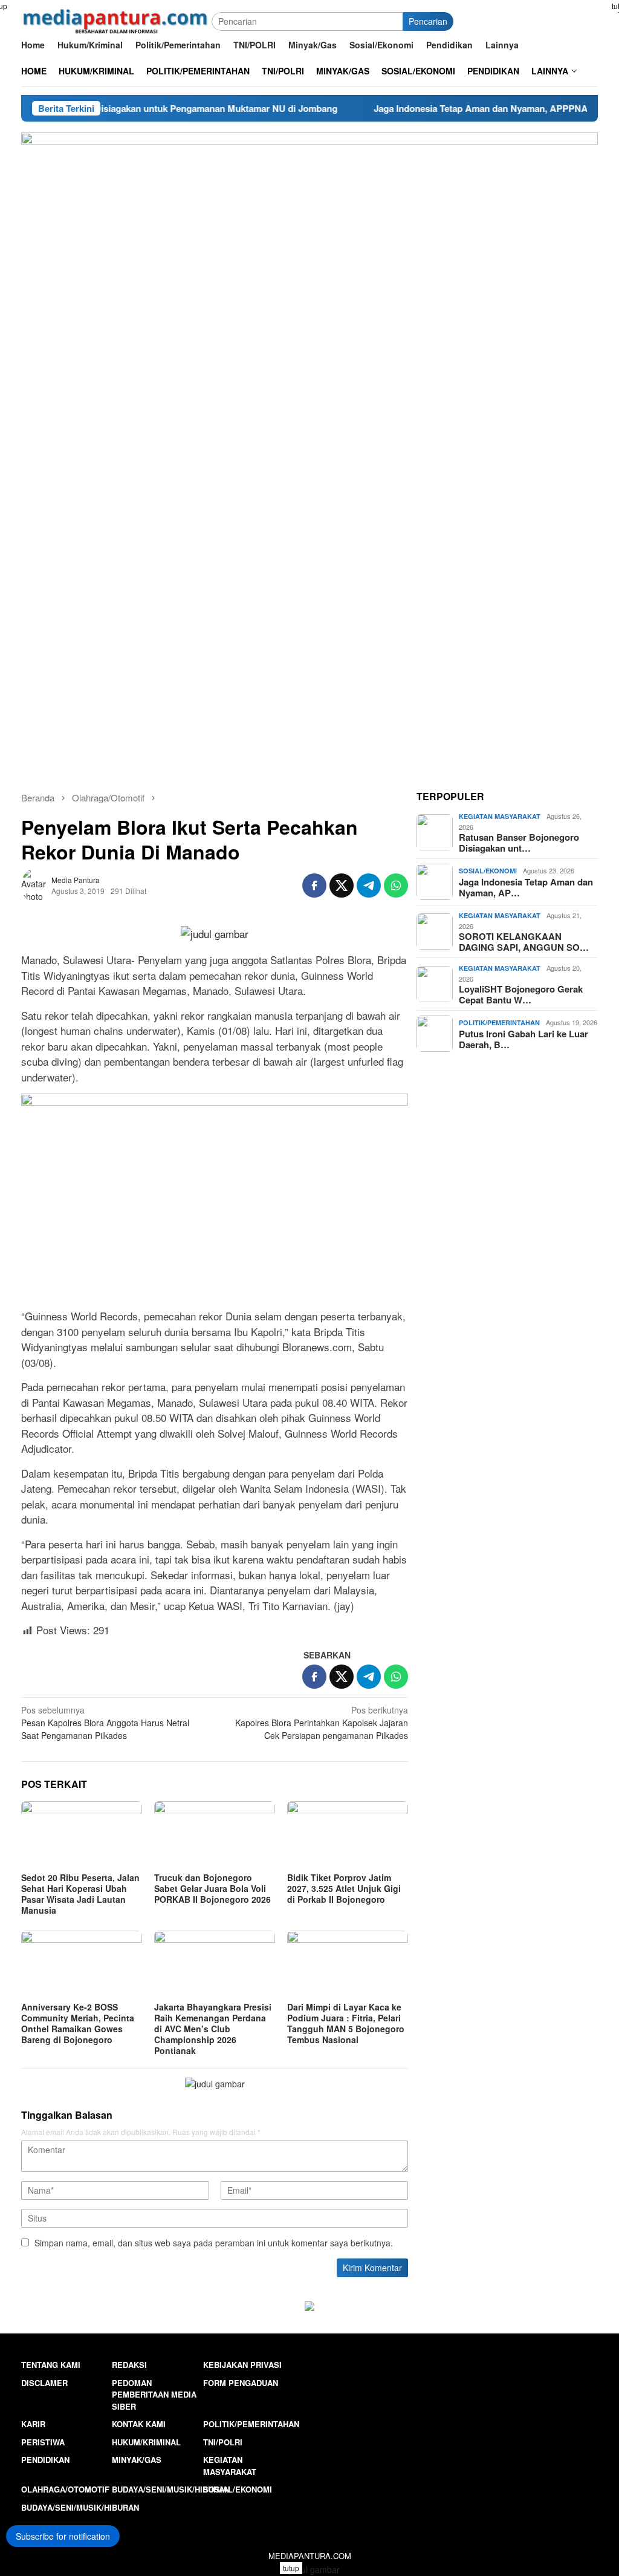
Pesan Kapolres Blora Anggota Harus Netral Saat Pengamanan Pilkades (105, 1723)
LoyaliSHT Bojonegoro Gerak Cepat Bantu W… (521, 994)
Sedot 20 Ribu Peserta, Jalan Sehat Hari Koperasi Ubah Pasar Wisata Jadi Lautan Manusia (80, 1894)
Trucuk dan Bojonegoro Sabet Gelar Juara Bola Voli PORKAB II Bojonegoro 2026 (212, 1888)
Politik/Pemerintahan (499, 1022)
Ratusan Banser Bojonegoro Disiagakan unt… (519, 843)
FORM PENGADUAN (241, 2383)
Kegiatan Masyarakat (500, 816)
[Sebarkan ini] (314, 885)
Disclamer (44, 2383)
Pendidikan (45, 2460)
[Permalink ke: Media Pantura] (36, 884)
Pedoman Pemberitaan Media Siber (154, 2395)
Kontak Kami (139, 2424)
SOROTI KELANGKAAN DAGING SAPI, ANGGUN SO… (524, 942)
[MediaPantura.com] (116, 20)
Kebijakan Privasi (242, 2365)
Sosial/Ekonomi (488, 871)
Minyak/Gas (137, 2460)
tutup (291, 2568)
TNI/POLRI (223, 2442)
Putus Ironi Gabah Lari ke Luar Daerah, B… (523, 1039)
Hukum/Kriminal (146, 2442)
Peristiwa (43, 2442)
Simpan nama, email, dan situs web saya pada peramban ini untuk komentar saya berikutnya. (214, 2243)
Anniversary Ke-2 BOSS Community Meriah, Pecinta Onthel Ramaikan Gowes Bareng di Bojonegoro (78, 2023)
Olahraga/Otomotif (65, 2489)
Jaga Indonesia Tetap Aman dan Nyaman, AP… (526, 887)
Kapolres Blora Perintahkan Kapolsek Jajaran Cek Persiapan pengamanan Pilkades (322, 1723)
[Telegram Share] (369, 885)
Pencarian (428, 21)
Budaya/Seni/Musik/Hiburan (171, 2489)
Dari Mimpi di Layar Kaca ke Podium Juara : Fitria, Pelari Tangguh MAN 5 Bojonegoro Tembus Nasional (346, 2023)
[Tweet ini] (342, 885)
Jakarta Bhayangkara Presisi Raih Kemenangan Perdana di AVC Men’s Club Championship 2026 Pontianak (213, 2029)
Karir (33, 2424)
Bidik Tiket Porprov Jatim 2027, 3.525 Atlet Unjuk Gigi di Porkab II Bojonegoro (344, 1888)
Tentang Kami (51, 2365)
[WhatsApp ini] (396, 885)
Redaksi (129, 2365)
